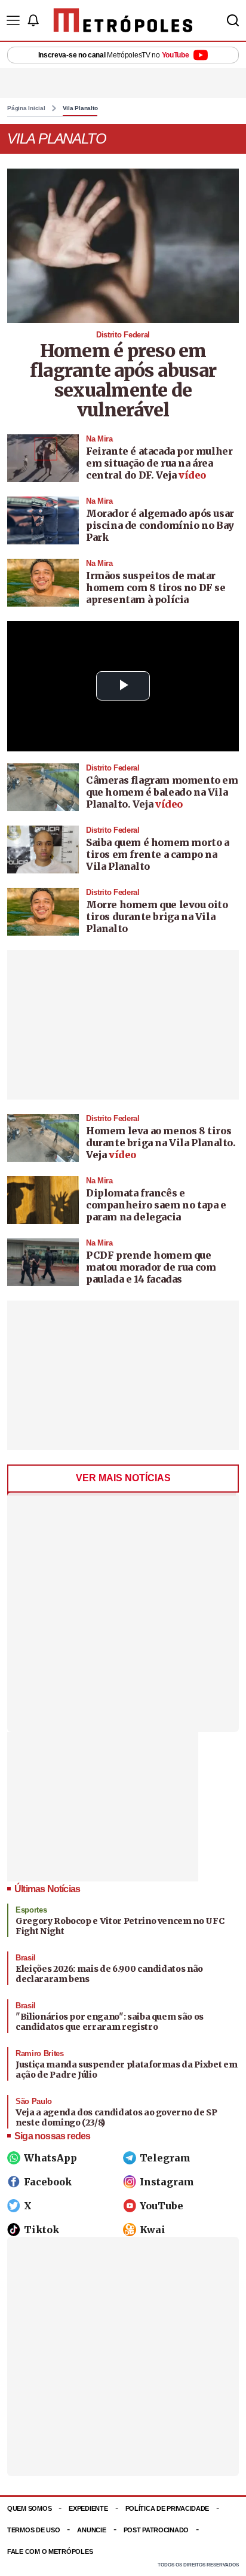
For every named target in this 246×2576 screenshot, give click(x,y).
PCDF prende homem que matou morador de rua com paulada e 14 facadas (151, 1267)
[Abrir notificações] (33, 20)
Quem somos (29, 2508)
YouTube (162, 2206)
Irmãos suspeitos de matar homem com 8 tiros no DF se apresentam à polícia (156, 587)
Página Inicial (26, 108)
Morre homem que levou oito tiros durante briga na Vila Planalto (157, 916)
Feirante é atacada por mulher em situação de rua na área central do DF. (159, 463)
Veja (181, 475)
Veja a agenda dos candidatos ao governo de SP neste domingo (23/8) (116, 2118)
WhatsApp (50, 2158)
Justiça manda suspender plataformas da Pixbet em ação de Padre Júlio (126, 2070)
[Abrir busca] (233, 20)
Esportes (31, 1910)
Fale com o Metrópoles (50, 2551)
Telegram (165, 2158)
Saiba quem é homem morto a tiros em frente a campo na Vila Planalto (158, 854)
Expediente (88, 2508)
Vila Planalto (80, 108)
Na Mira (99, 439)
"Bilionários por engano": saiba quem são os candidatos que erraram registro (110, 2022)
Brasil (26, 1958)
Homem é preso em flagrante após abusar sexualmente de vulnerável (123, 380)
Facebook (48, 2182)
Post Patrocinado (156, 2530)
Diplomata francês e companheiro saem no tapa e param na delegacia (156, 1205)
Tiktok (41, 2230)
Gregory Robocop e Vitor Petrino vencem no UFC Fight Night (120, 1926)
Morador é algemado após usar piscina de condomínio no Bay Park (160, 525)
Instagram (167, 2182)
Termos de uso (33, 2530)
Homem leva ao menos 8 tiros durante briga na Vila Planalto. (161, 1137)
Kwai (153, 2230)
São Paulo (34, 2101)
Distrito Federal (123, 335)
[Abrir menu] (13, 20)
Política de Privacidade (167, 2508)
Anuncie (91, 2530)
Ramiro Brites (40, 2053)
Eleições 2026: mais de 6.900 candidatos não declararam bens (109, 1974)
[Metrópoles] (123, 20)
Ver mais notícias (123, 1478)
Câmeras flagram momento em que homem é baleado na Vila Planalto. (162, 792)
